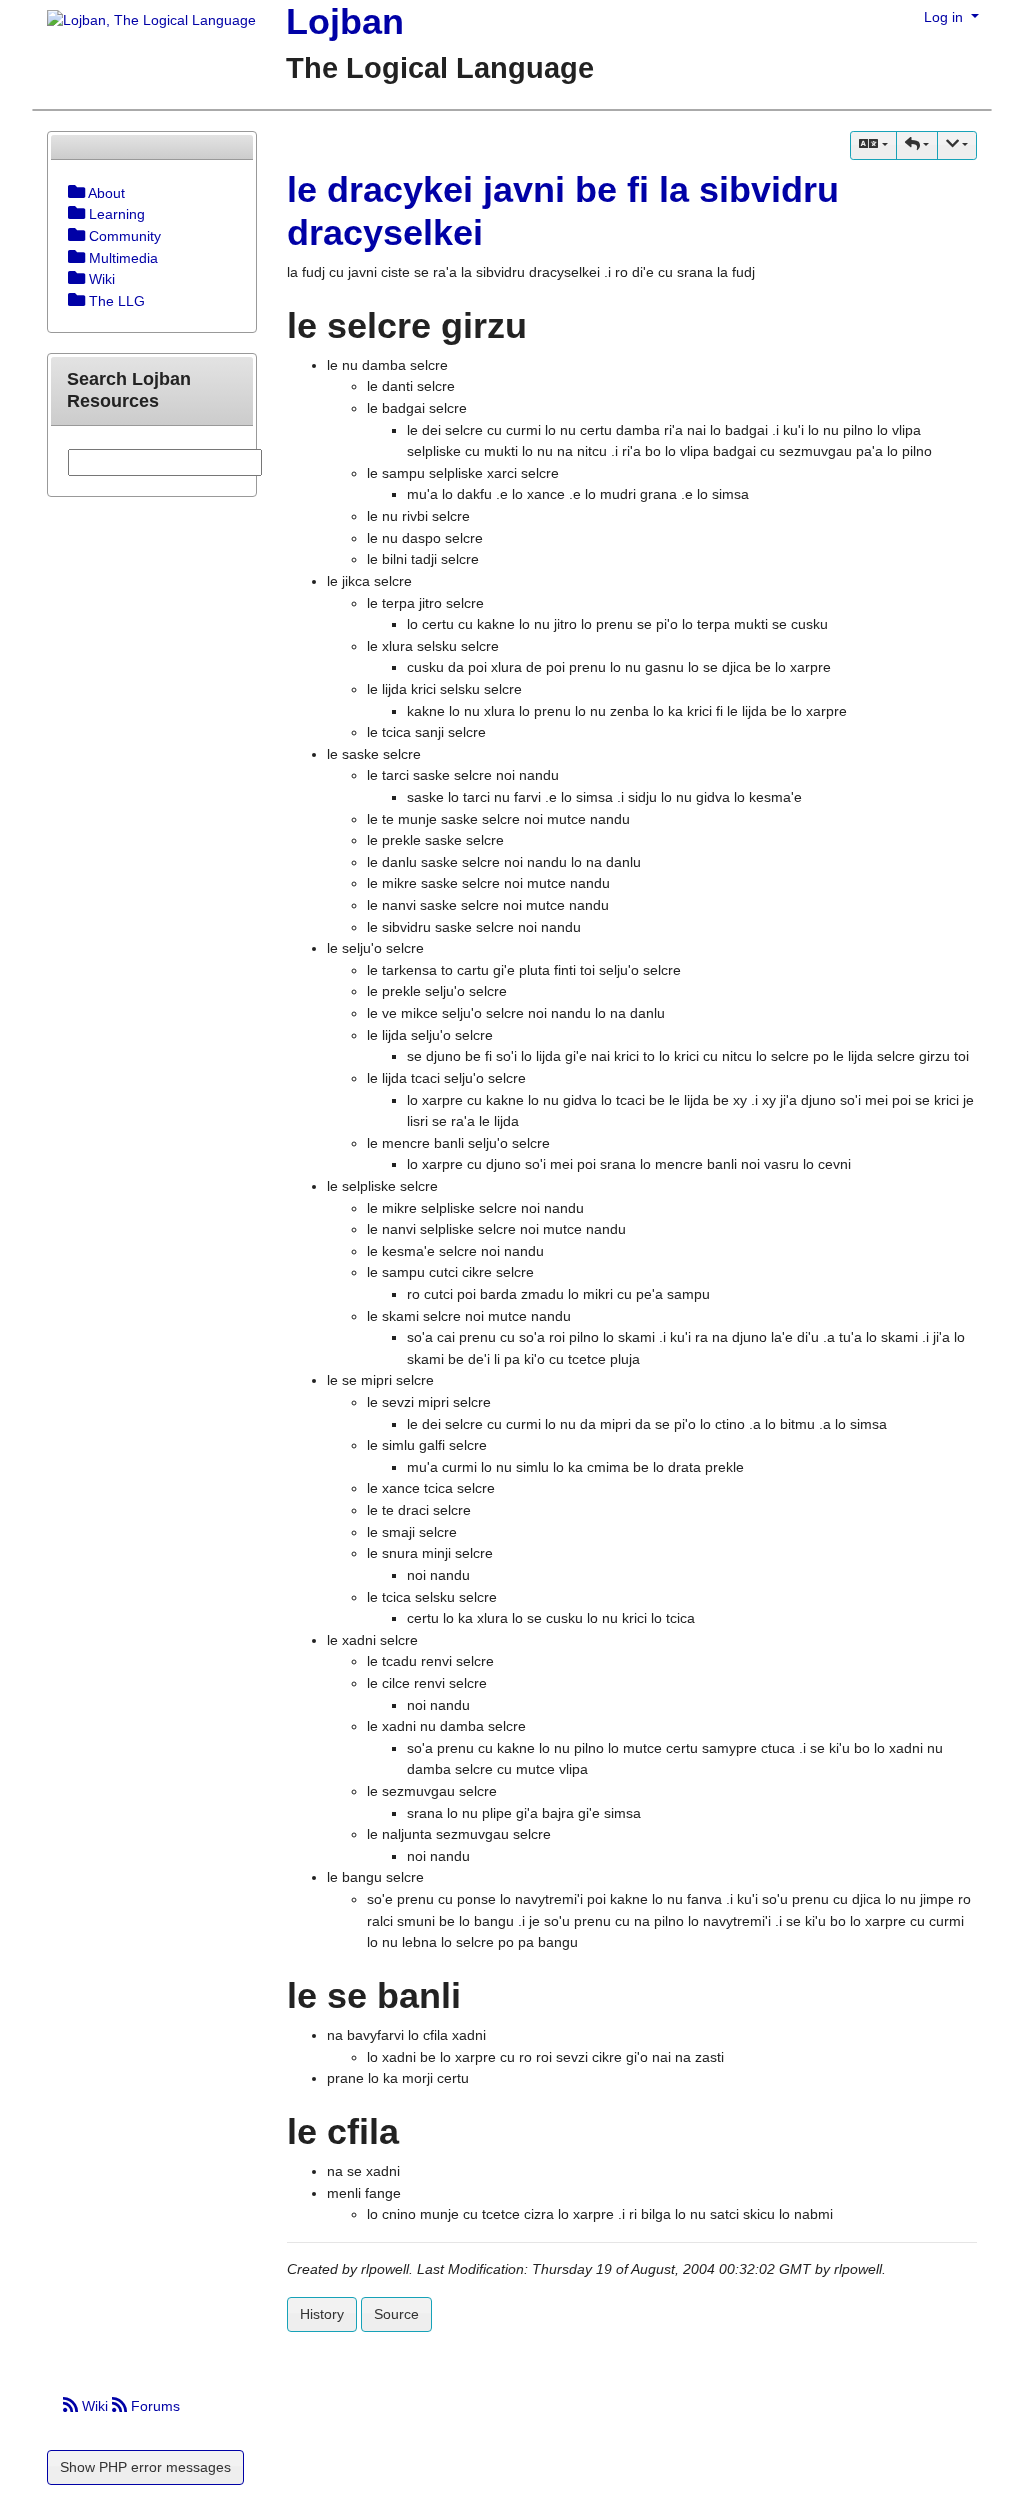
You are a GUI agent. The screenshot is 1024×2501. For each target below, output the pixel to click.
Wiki (95, 2406)
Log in (945, 17)
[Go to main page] (144, 22)
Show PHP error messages (145, 2467)
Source (396, 2314)
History (322, 2314)
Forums (153, 2406)
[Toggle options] (76, 193)
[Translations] (873, 145)
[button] (917, 145)
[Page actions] (957, 145)
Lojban (345, 21)
